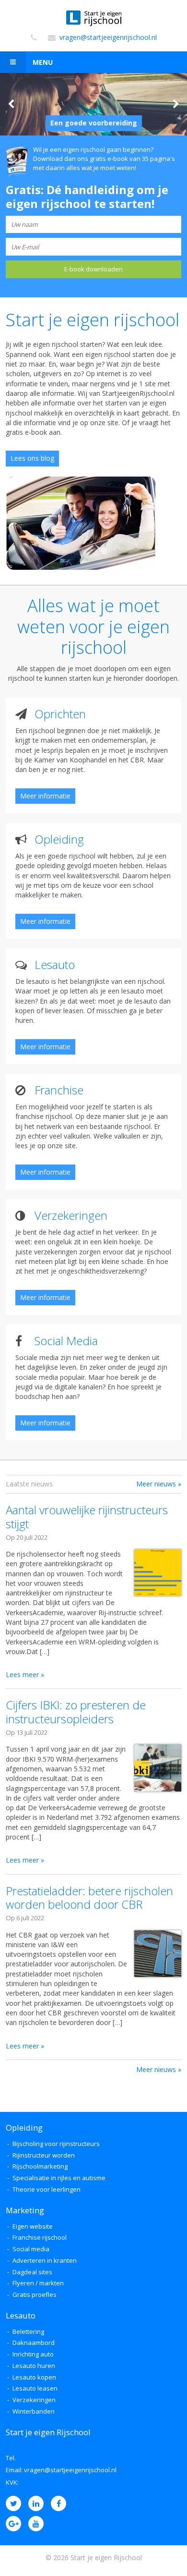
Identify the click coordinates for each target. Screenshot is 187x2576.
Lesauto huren (34, 2366)
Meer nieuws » (159, 1484)
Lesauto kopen (34, 2377)
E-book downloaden (93, 269)
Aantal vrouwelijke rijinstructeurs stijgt (87, 1517)
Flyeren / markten (38, 2283)
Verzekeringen (34, 2400)
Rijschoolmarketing (40, 2166)
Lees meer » (25, 1674)
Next (176, 104)
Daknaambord (34, 2343)
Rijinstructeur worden (44, 2155)
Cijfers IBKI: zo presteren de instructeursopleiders (76, 1712)
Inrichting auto (33, 2354)
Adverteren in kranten (45, 2260)
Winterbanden (34, 2411)
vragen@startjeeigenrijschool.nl (108, 38)
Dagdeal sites (32, 2272)
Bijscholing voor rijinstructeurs (56, 2144)
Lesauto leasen (35, 2388)
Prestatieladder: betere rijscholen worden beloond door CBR (89, 1898)
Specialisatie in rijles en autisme (59, 2178)
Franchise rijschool (40, 2237)
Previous (11, 104)
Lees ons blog (32, 458)
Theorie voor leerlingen (47, 2189)
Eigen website (33, 2226)
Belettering (28, 2331)
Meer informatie (45, 796)
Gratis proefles (35, 2294)
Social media (31, 2249)
